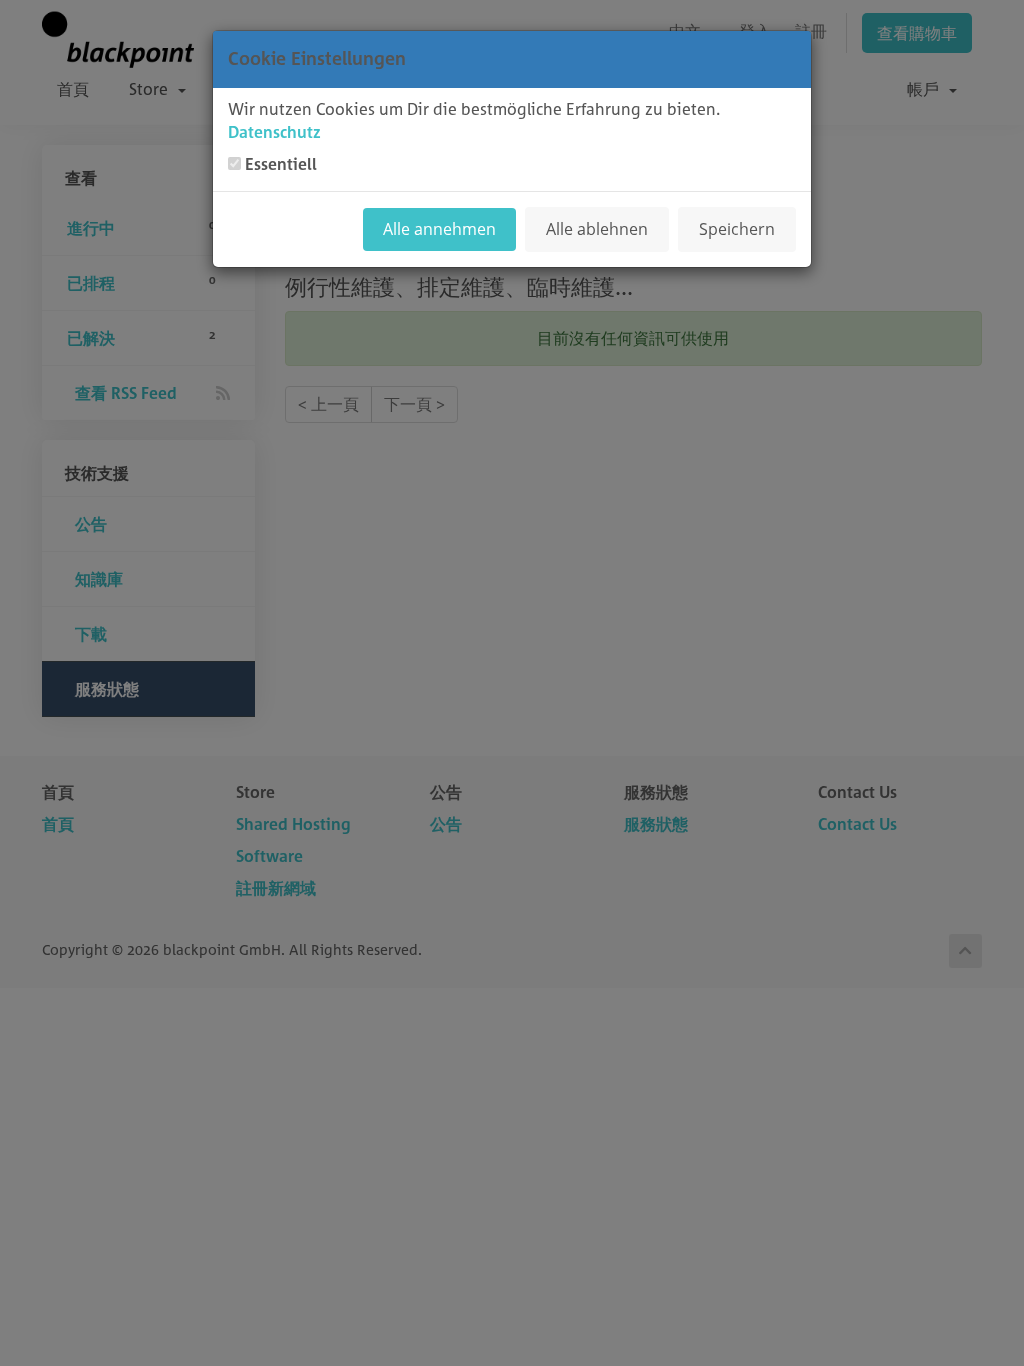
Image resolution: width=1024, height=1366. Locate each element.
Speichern (737, 229)
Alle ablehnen (597, 229)
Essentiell (281, 164)
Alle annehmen (439, 229)
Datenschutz (274, 132)
